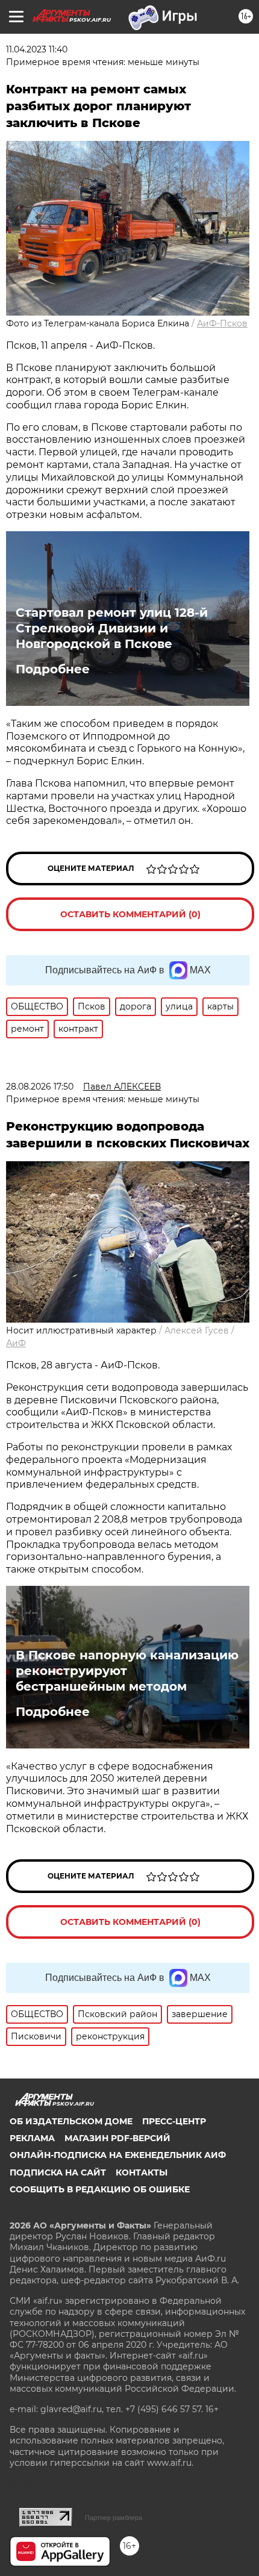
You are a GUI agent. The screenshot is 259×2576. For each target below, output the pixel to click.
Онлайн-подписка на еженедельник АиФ (118, 2155)
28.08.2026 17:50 (40, 1087)
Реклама (32, 2138)
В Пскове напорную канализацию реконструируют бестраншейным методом (127, 1671)
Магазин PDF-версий (117, 2138)
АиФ (16, 1343)
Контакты (142, 2172)
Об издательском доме (71, 2121)
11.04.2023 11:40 (37, 49)
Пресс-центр (174, 2121)
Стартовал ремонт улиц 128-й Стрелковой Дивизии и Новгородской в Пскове (112, 628)
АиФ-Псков (222, 323)
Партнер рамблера (114, 2518)
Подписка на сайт (58, 2172)
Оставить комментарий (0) (130, 914)
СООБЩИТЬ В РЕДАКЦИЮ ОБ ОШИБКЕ (100, 2189)
